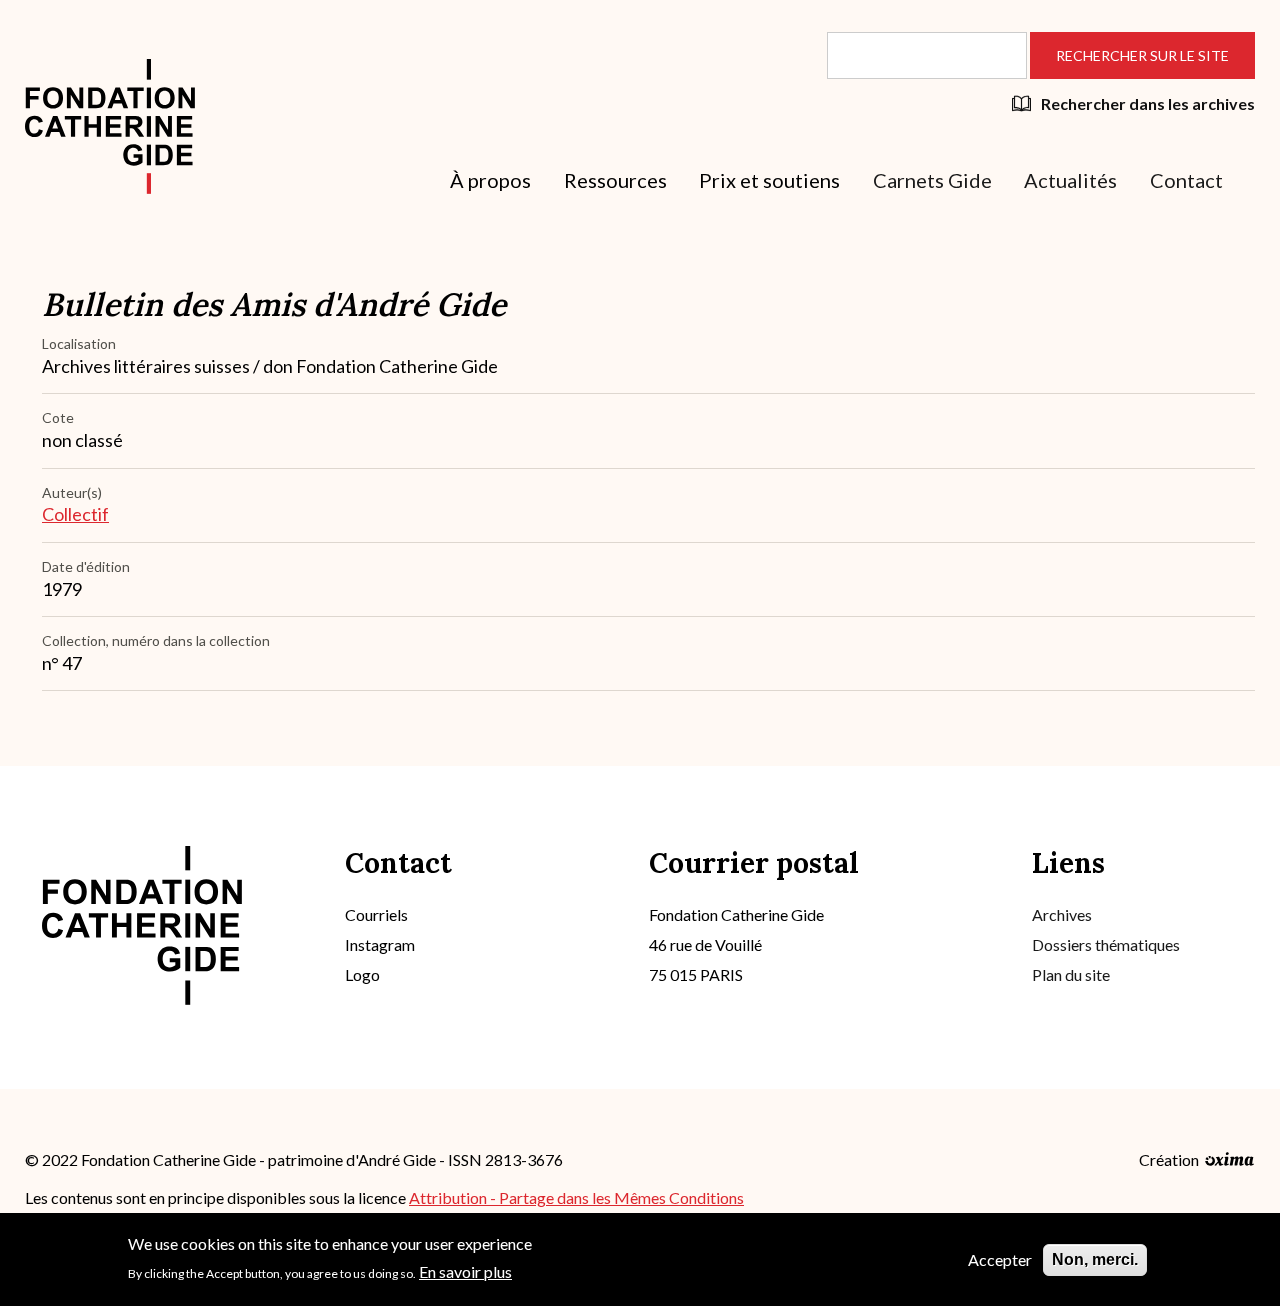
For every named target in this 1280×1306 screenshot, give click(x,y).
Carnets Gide (932, 180)
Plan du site (1071, 974)
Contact (1186, 180)
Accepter (1000, 1259)
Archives (1062, 914)
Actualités (1070, 180)
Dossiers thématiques (1106, 944)
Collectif (75, 514)
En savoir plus (465, 1270)
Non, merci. (1095, 1259)
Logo (362, 974)
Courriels (376, 914)
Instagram (380, 944)
